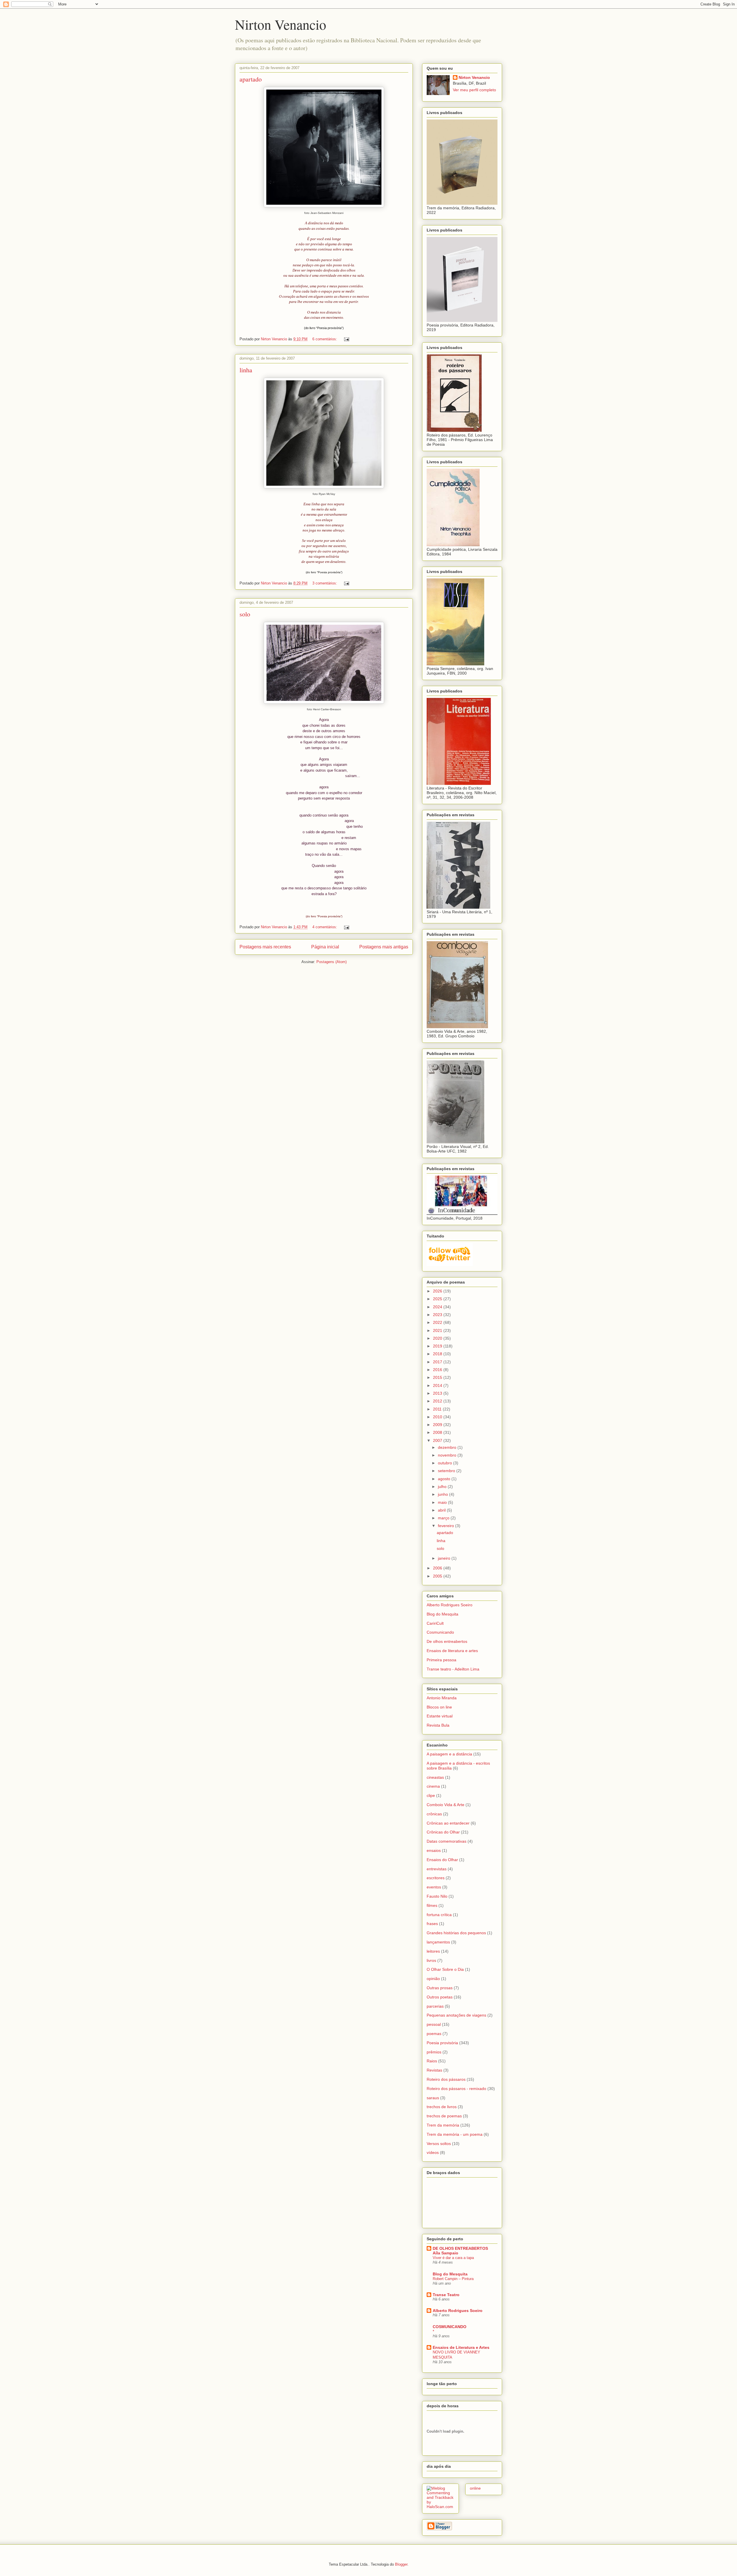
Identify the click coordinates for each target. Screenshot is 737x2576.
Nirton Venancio (281, 24)
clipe (431, 1795)
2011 (438, 1409)
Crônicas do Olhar (443, 1832)
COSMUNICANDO (450, 2327)
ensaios (434, 1850)
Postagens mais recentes (265, 947)
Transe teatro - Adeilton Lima (453, 1669)
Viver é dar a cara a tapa (453, 2258)
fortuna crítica (439, 1915)
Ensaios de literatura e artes (452, 1651)
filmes (432, 1905)
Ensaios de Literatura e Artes (461, 2347)
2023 (438, 1315)
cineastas (435, 1777)
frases (432, 1924)
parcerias (435, 2006)
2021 (438, 1330)
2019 (438, 1346)
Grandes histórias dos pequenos (456, 1933)
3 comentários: (325, 583)
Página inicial (325, 947)
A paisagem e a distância (449, 1754)
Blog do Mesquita (442, 1614)
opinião (433, 1979)
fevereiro (447, 1526)
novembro (448, 1455)
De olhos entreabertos (447, 1641)
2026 (438, 1291)
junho (443, 1494)
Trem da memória (443, 2125)
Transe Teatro (446, 2295)
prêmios (434, 2052)
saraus (433, 2098)
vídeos (433, 2152)
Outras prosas (440, 1988)
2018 (438, 1354)
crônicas (434, 1814)
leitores (433, 1951)
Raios (432, 2061)
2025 (438, 1299)
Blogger (401, 2564)
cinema (433, 1786)
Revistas (434, 2070)
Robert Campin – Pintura (453, 2279)
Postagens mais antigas (384, 947)
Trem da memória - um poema (455, 2134)
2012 (438, 1401)
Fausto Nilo (437, 1896)
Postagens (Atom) (332, 962)
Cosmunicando (440, 1632)
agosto (445, 1479)
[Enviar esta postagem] (346, 339)
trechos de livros (442, 2107)
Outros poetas (440, 1997)
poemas (434, 2034)
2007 (438, 1440)
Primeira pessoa (441, 1660)
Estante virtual (440, 1716)
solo (245, 614)
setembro (447, 1471)
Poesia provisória (442, 2043)
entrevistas (437, 1869)
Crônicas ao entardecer (448, 1823)
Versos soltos (439, 2144)
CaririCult (435, 1623)
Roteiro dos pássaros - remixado (456, 2089)
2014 (438, 1385)
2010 (438, 1417)
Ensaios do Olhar (442, 1860)
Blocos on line (439, 1707)
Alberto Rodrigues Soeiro (450, 1605)
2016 (438, 1370)
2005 (438, 1576)
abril (442, 1510)
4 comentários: (325, 927)
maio (443, 1502)
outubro (446, 1463)
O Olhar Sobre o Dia (445, 1969)
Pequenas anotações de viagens (456, 2015)
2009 (438, 1425)
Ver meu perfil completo (474, 90)
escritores (436, 1878)
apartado (251, 79)
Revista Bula (438, 1725)
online (475, 2488)
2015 (438, 1377)
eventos (434, 1887)
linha (246, 370)
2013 (438, 1393)
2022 (438, 1322)
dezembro (448, 1447)
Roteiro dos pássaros (446, 2079)
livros (431, 1960)
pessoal (434, 2024)
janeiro (445, 1558)
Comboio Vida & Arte (446, 1805)
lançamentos (438, 1942)
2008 (438, 1432)
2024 (438, 1307)
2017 (438, 1362)
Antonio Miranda (442, 1698)
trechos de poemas (444, 2116)
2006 (438, 1568)
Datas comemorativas (447, 1841)
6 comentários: (325, 339)
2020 (438, 1338)
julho (443, 1487)
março (444, 1518)
